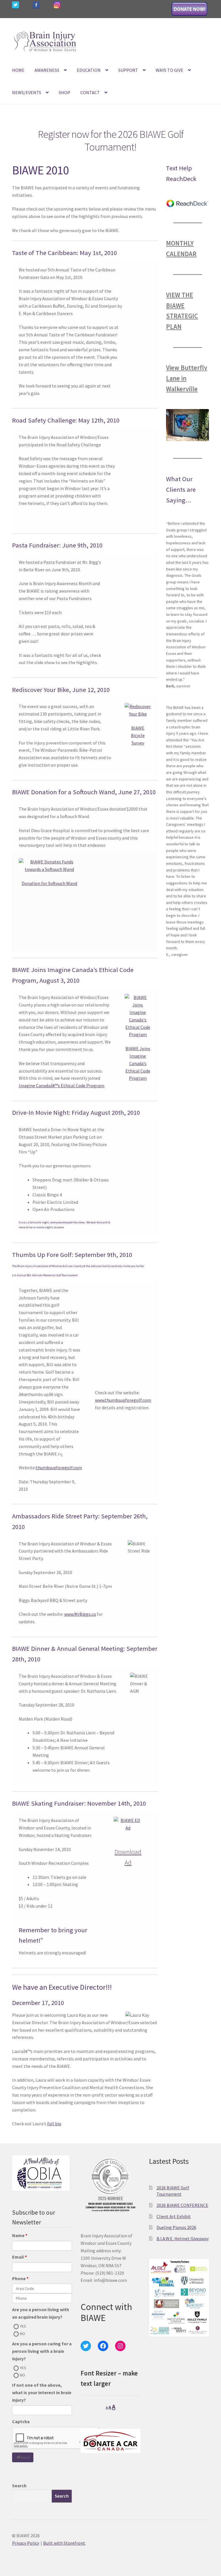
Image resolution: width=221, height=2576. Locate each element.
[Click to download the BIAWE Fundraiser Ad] (128, 1824)
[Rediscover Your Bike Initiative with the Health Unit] (138, 710)
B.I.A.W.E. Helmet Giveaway (183, 2238)
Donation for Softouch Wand (49, 883)
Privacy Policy (26, 2543)
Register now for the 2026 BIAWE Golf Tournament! (111, 141)
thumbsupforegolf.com (59, 1468)
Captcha (21, 2421)
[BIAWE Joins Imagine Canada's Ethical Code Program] (138, 1016)
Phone (19, 2278)
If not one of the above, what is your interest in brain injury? (42, 2392)
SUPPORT (128, 70)
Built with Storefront (64, 2543)
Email (18, 2257)
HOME (18, 70)
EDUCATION (89, 70)
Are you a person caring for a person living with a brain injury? (42, 2351)
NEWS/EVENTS (27, 92)
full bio (54, 2124)
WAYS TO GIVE (169, 70)
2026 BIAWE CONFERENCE (182, 2205)
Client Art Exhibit (174, 2216)
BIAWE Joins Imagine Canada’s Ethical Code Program (138, 1063)
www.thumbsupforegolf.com (123, 1400)
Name (18, 2235)
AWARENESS (47, 70)
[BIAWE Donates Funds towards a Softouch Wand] (50, 866)
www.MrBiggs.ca (80, 1614)
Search (19, 2486)
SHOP (64, 92)
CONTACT (90, 92)
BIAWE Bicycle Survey (138, 735)
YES (23, 2326)
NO (22, 2334)
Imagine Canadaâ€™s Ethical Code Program (61, 1085)
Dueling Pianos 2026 (176, 2227)
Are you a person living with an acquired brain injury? (41, 2313)
